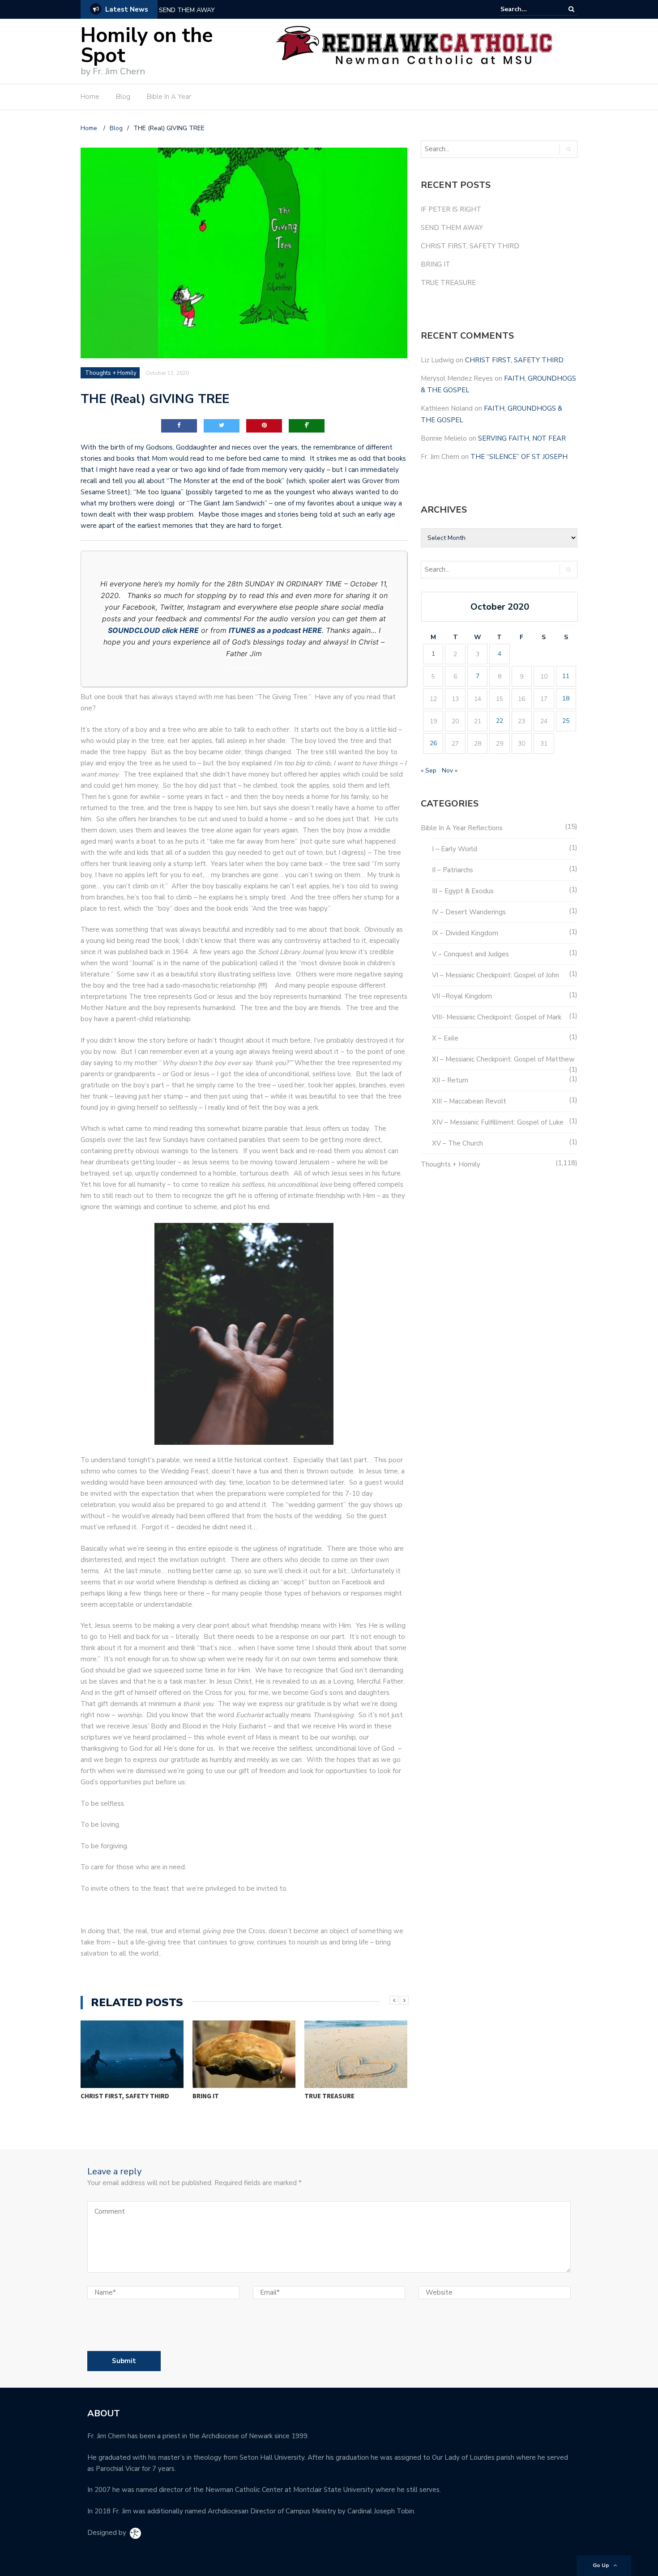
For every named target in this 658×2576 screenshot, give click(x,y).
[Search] (571, 9)
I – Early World (455, 849)
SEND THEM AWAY (187, 10)
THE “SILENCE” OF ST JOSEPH (519, 457)
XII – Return (450, 1080)
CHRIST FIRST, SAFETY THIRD (125, 2096)
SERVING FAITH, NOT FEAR (522, 438)
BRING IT (206, 2096)
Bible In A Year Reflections (462, 828)
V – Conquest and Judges (470, 954)
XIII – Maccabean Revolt (469, 1101)
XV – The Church (457, 1143)
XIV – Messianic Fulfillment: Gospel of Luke (498, 1122)
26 (433, 743)
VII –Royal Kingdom (462, 996)
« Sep (429, 770)
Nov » (450, 770)
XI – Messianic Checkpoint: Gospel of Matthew (503, 1059)
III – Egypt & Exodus (463, 891)
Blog (123, 97)
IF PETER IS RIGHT (451, 209)
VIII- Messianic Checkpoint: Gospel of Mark (497, 1017)
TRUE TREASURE (329, 2096)
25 (566, 721)
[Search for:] (528, 9)
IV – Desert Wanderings (469, 912)
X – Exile (445, 1038)
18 (566, 698)
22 (500, 721)
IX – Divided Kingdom (465, 933)
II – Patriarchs (453, 870)
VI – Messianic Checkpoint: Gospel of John (496, 975)
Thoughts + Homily (111, 373)
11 (566, 676)
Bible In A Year (169, 97)
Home (90, 97)
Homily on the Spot (147, 46)
